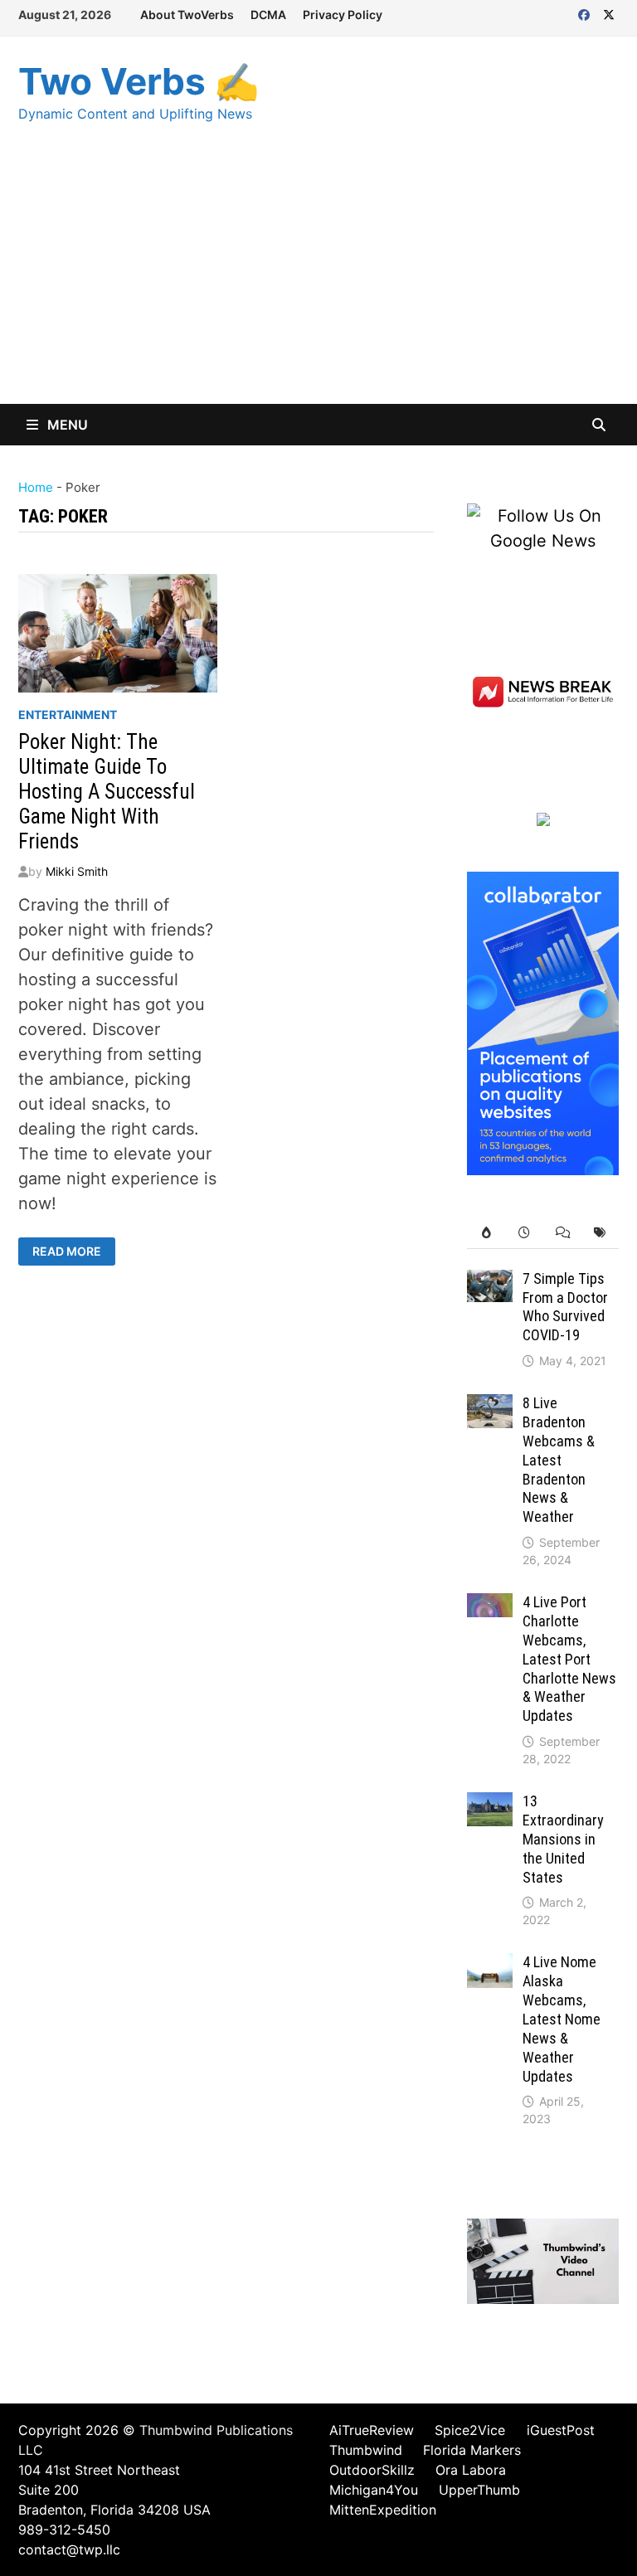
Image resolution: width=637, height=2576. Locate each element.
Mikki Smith (77, 871)
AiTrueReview (372, 2430)
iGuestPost (561, 2430)
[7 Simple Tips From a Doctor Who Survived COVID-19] (490, 1282)
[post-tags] (600, 1233)
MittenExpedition (383, 2510)
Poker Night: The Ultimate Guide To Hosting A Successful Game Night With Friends (107, 792)
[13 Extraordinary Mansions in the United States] (490, 1805)
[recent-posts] (524, 1233)
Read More (70, 1252)
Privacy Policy (343, 15)
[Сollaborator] (543, 1022)
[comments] (562, 1233)
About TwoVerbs (187, 15)
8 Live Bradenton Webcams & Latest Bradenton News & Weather (559, 1460)
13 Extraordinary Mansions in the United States (563, 1839)
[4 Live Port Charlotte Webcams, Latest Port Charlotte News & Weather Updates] (490, 1606)
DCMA (268, 15)
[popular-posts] (486, 1233)
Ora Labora (471, 2470)
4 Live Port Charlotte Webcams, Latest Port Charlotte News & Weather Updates (569, 1659)
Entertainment (68, 714)
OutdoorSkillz (372, 2470)
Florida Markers (472, 2450)
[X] (609, 13)
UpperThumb (479, 2490)
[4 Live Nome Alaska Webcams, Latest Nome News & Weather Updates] (490, 1966)
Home (36, 487)
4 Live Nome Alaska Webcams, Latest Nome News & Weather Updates (562, 2019)
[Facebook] (586, 13)
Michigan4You (374, 2490)
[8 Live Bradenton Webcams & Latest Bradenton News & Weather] (490, 1407)
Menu (66, 425)
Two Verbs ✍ (139, 81)
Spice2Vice (470, 2430)
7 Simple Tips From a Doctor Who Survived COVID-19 (565, 1307)
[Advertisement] (318, 279)
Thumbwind (366, 2450)
